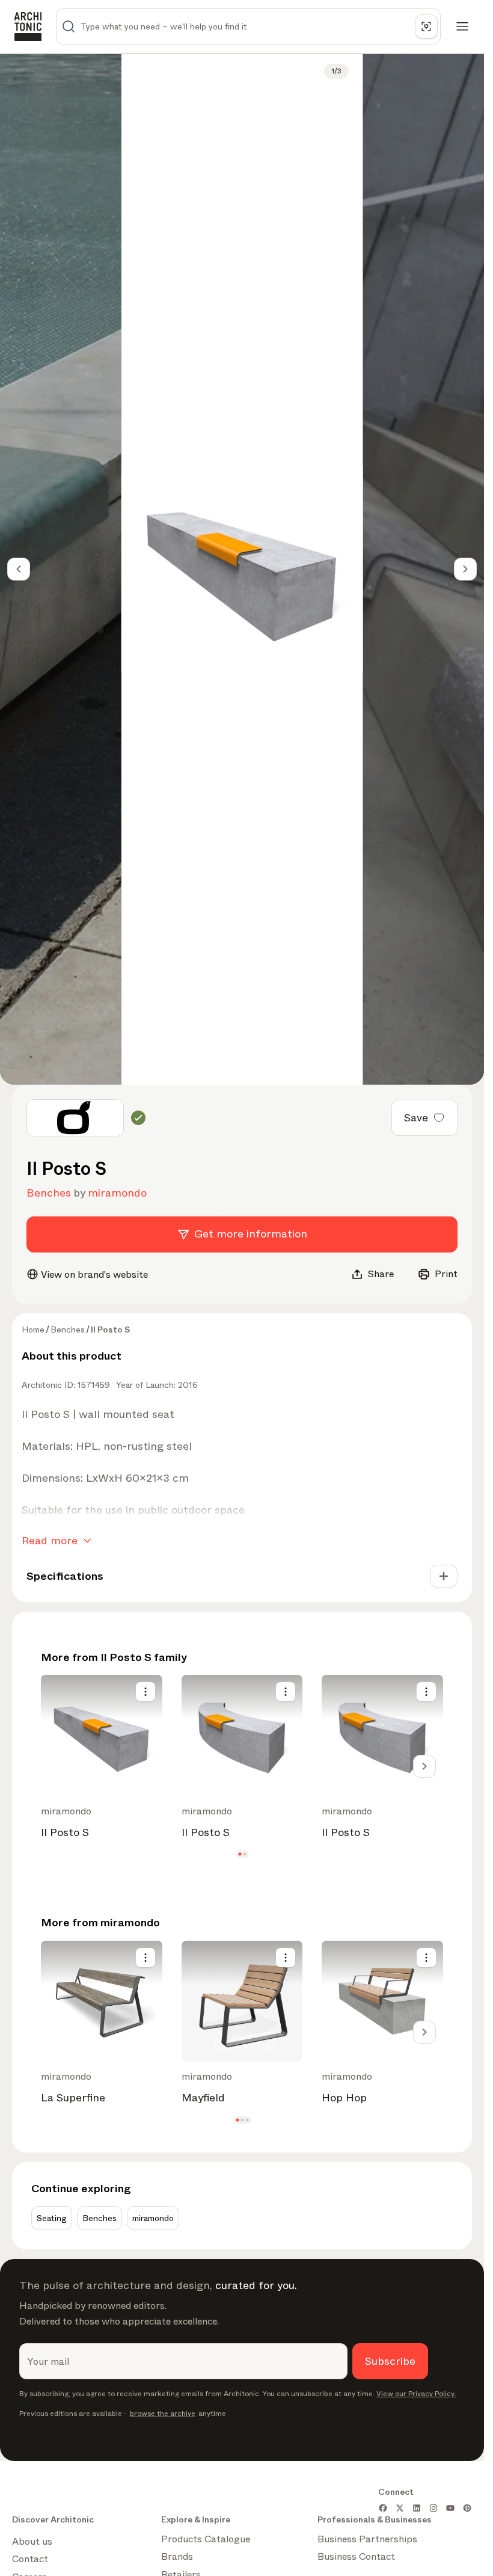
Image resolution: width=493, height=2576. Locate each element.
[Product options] (145, 1692)
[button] (240, 1854)
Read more (50, 1541)
